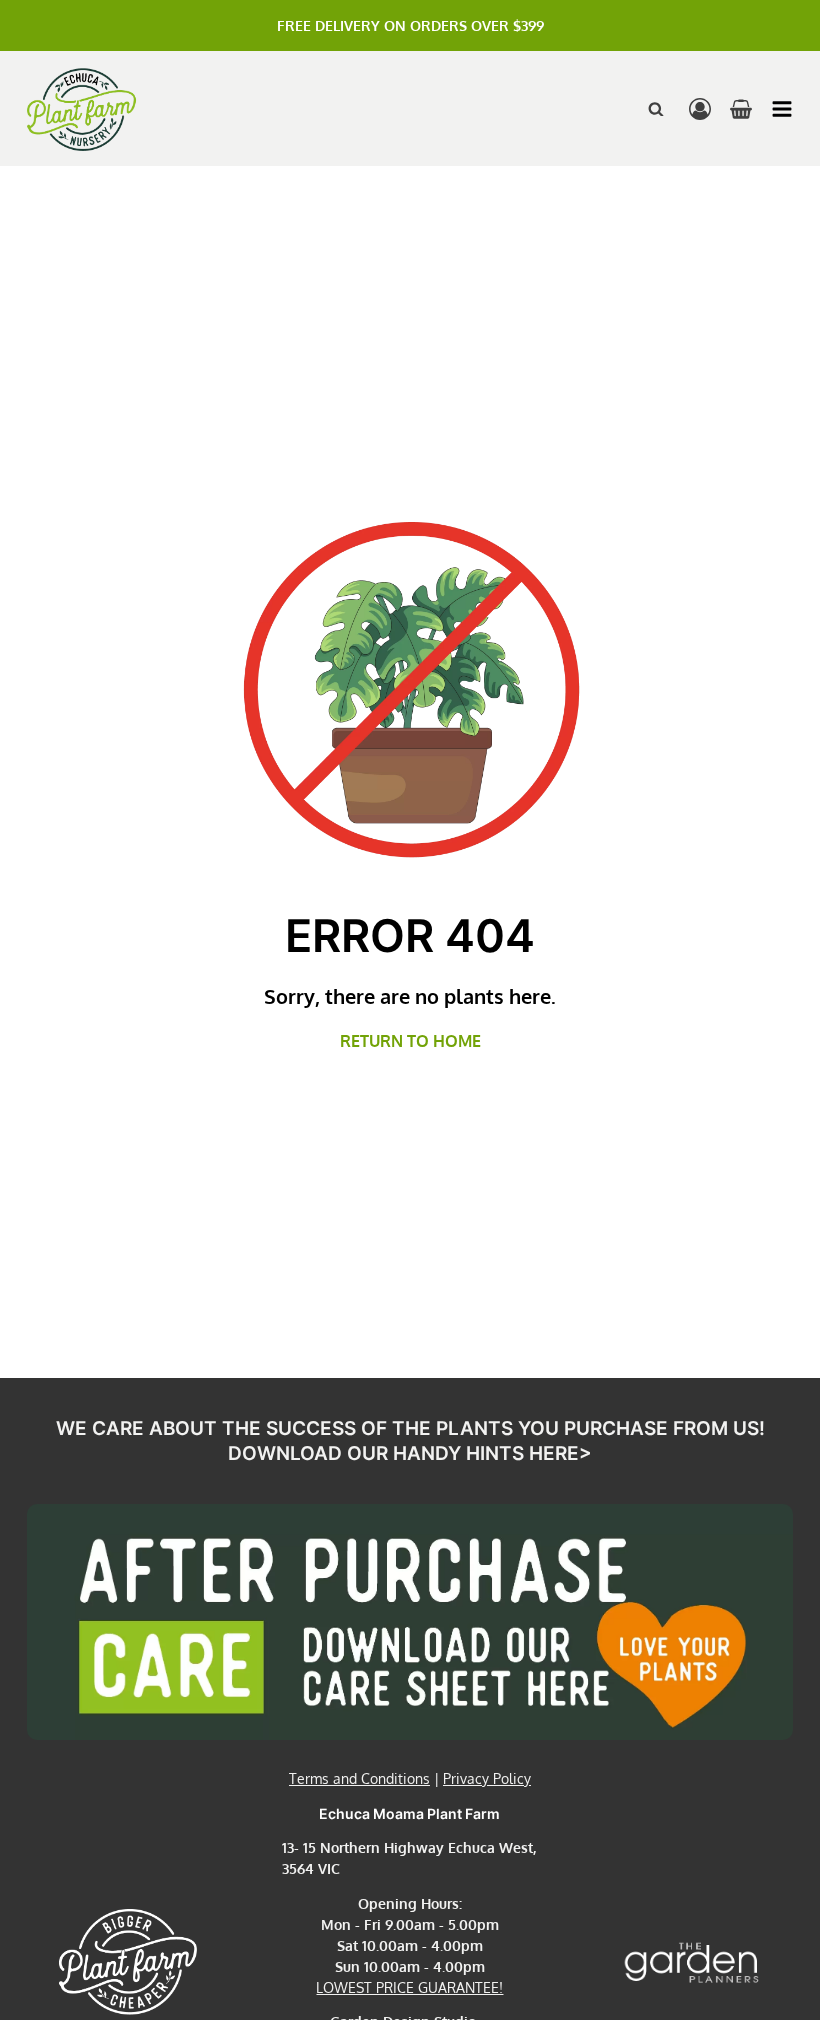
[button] (782, 109)
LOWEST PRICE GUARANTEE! (409, 1987)
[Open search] (656, 109)
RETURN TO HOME (410, 1041)
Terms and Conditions (359, 1778)
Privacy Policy (487, 1778)
